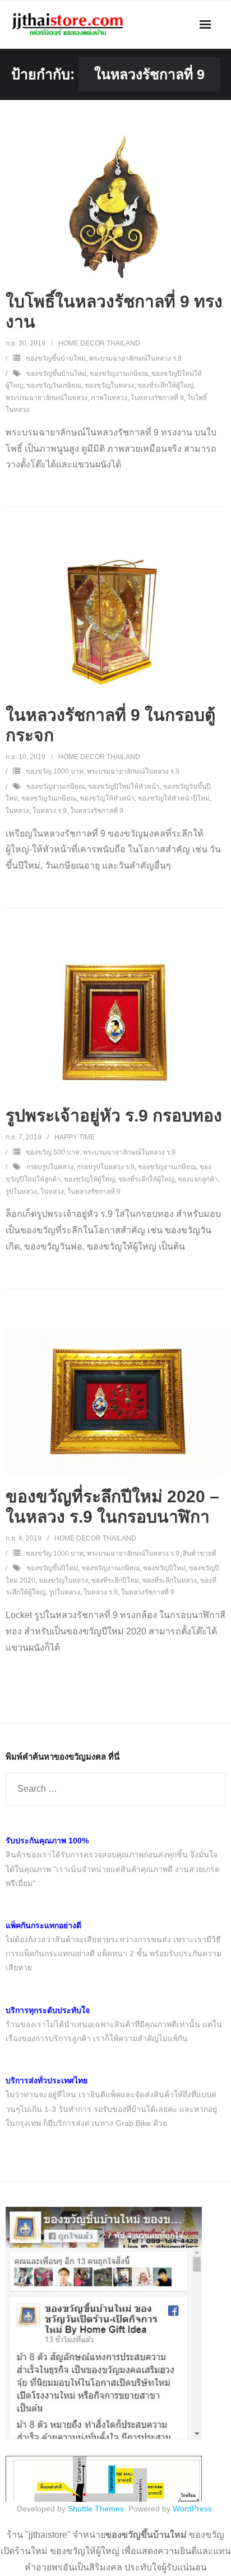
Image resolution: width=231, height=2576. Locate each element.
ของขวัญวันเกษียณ (54, 385)
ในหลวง (17, 811)
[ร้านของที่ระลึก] (104, 2437)
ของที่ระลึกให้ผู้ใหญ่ (165, 385)
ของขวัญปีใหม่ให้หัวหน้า (124, 787)
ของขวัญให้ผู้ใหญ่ (89, 1179)
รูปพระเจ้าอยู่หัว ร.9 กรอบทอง (114, 1116)
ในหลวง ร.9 (50, 811)
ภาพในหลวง (109, 398)
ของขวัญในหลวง (109, 385)
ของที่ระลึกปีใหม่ (115, 1580)
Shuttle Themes (96, 2509)
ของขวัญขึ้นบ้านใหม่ (56, 358)
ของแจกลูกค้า (198, 1179)
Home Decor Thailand (99, 343)
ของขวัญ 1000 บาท (55, 771)
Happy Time (75, 1137)
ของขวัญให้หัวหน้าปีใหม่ (174, 798)
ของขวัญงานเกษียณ (119, 374)
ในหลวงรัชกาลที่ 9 (157, 398)
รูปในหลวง (21, 1192)
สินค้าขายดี (200, 1553)
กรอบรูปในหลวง (50, 1167)
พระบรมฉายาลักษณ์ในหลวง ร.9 (135, 358)
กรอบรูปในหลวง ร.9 (106, 1167)
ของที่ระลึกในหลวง (170, 1580)
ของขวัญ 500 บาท (53, 1152)
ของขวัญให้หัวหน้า (107, 798)
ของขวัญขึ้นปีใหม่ (52, 1568)
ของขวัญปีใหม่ (164, 1568)
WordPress (192, 2509)
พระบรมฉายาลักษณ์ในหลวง (47, 398)
